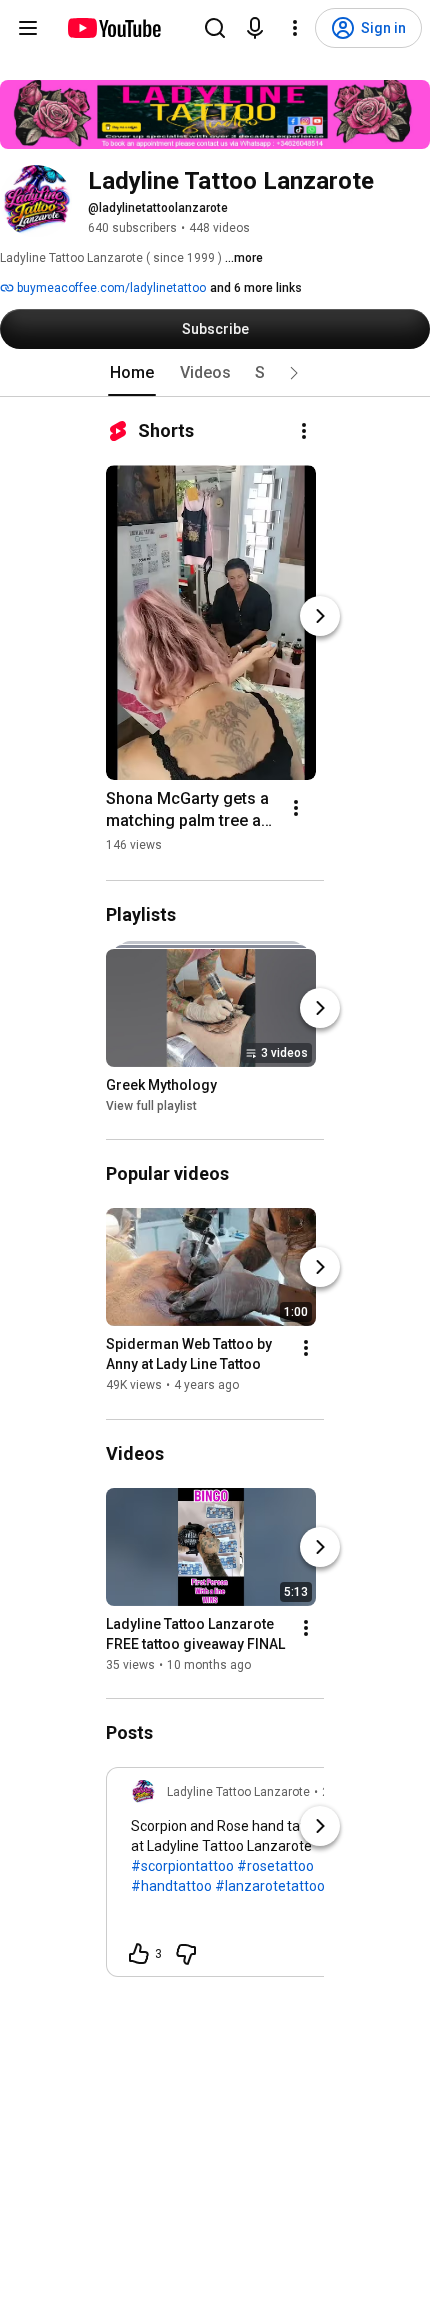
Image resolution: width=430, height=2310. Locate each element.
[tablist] (215, 373)
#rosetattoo (275, 1866)
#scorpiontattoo (182, 1866)
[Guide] (28, 28)
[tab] (132, 373)
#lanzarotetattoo (270, 1886)
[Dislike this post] (186, 1954)
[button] (294, 373)
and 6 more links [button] (256, 288)
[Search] (215, 28)
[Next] (320, 616)
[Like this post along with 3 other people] (139, 1954)
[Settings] (295, 28)
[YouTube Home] (113, 28)
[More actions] (304, 431)
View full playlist (151, 1106)
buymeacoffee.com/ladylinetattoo (110, 288)
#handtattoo (171, 1886)
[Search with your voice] (255, 28)
